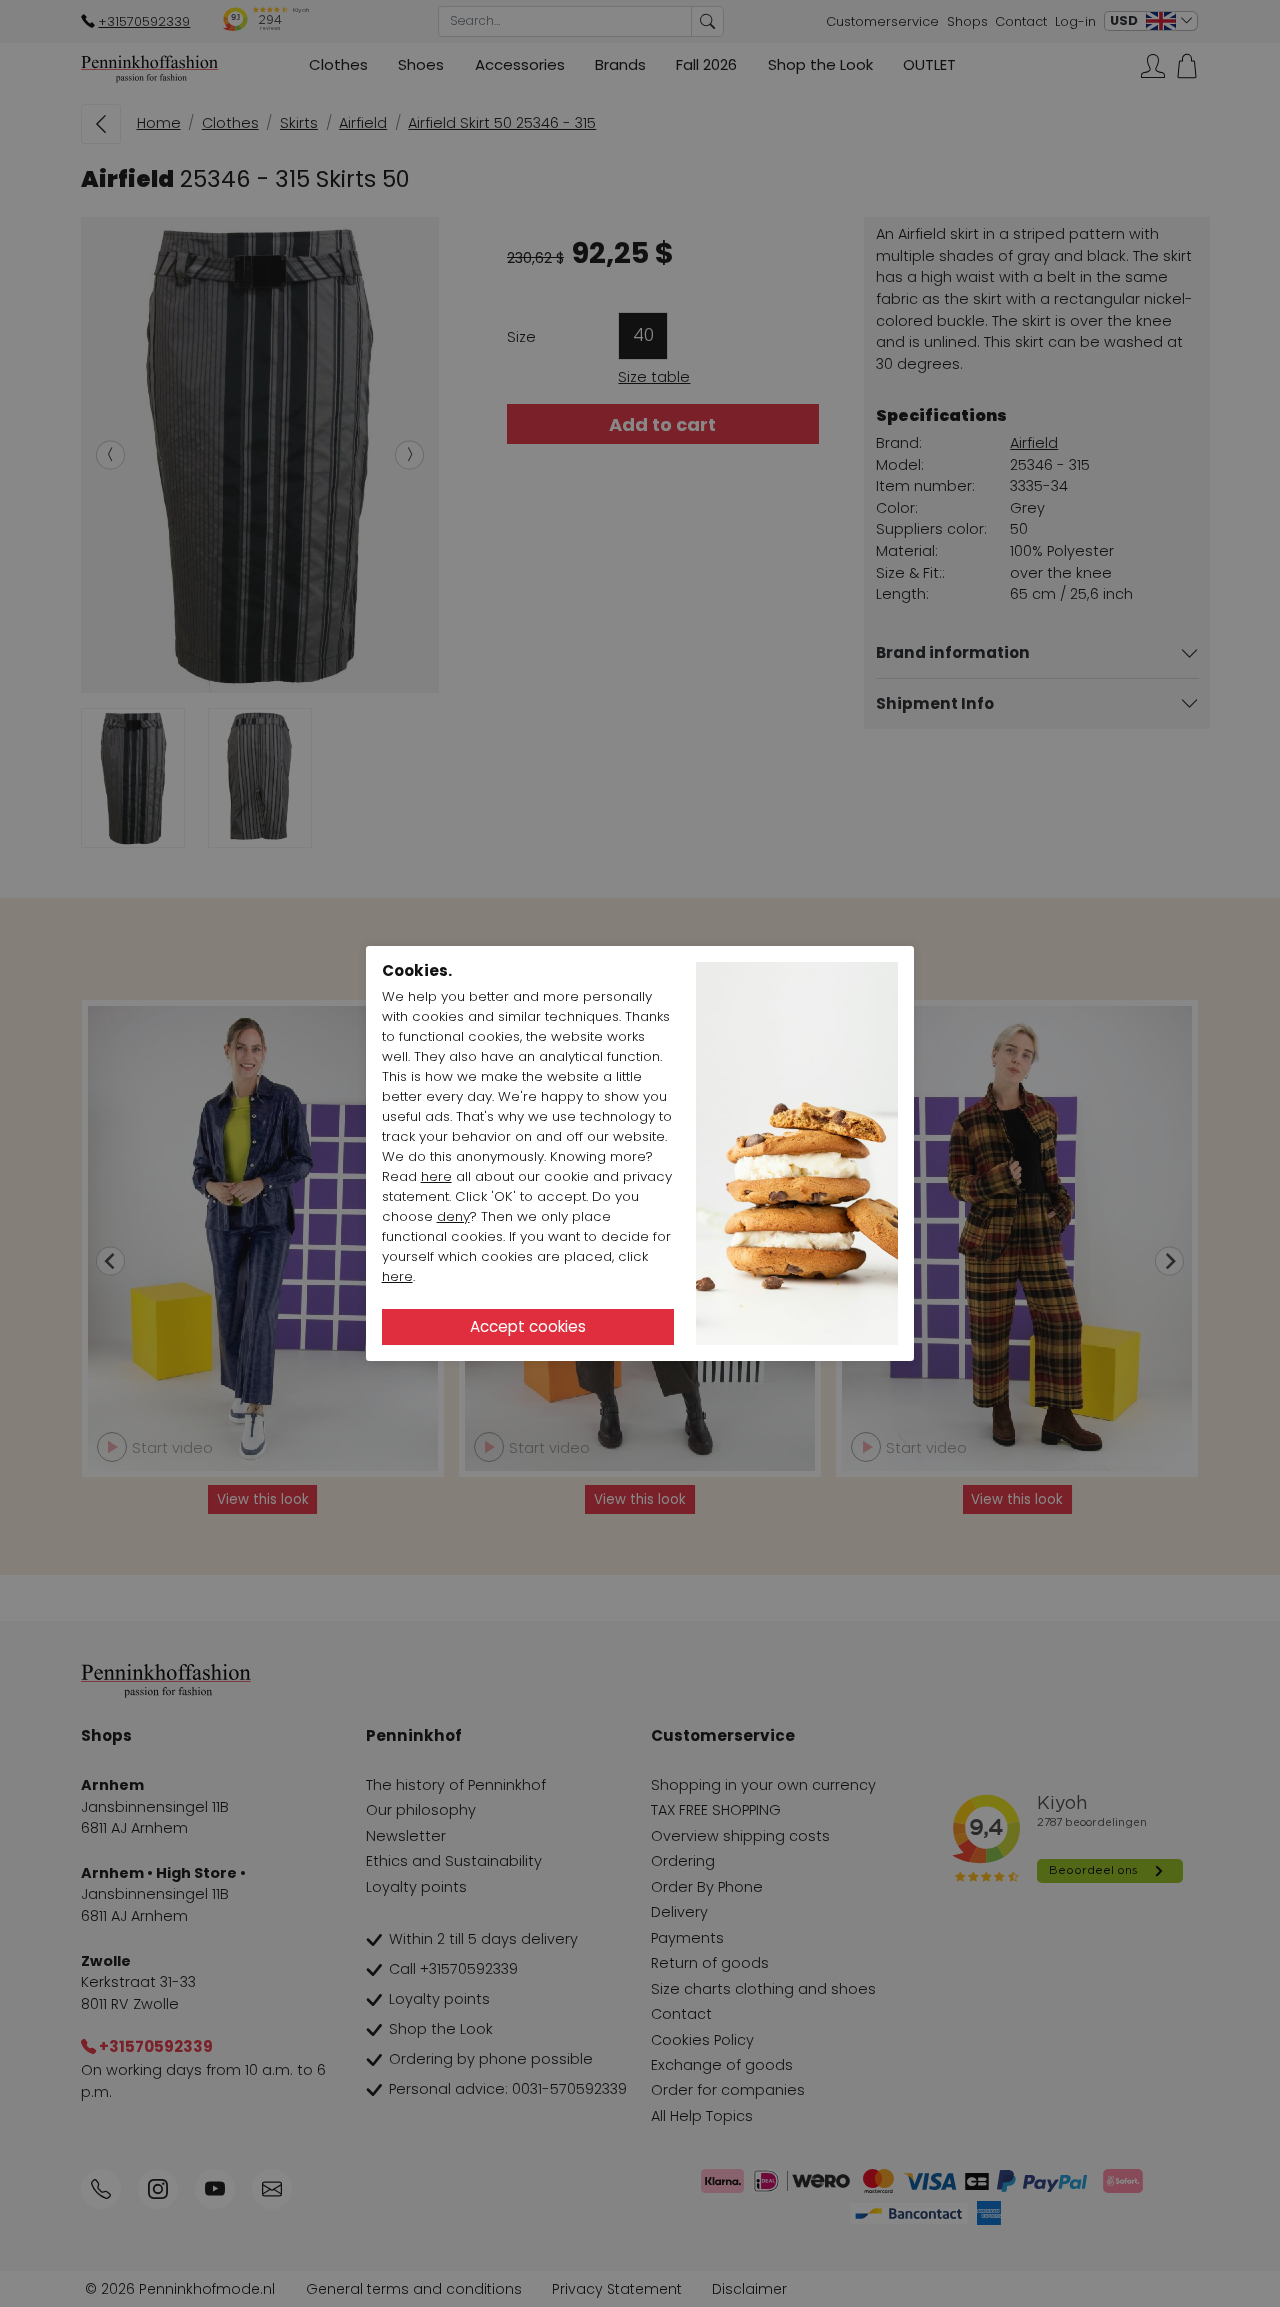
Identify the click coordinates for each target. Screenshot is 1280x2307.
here (436, 1176)
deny (453, 1216)
